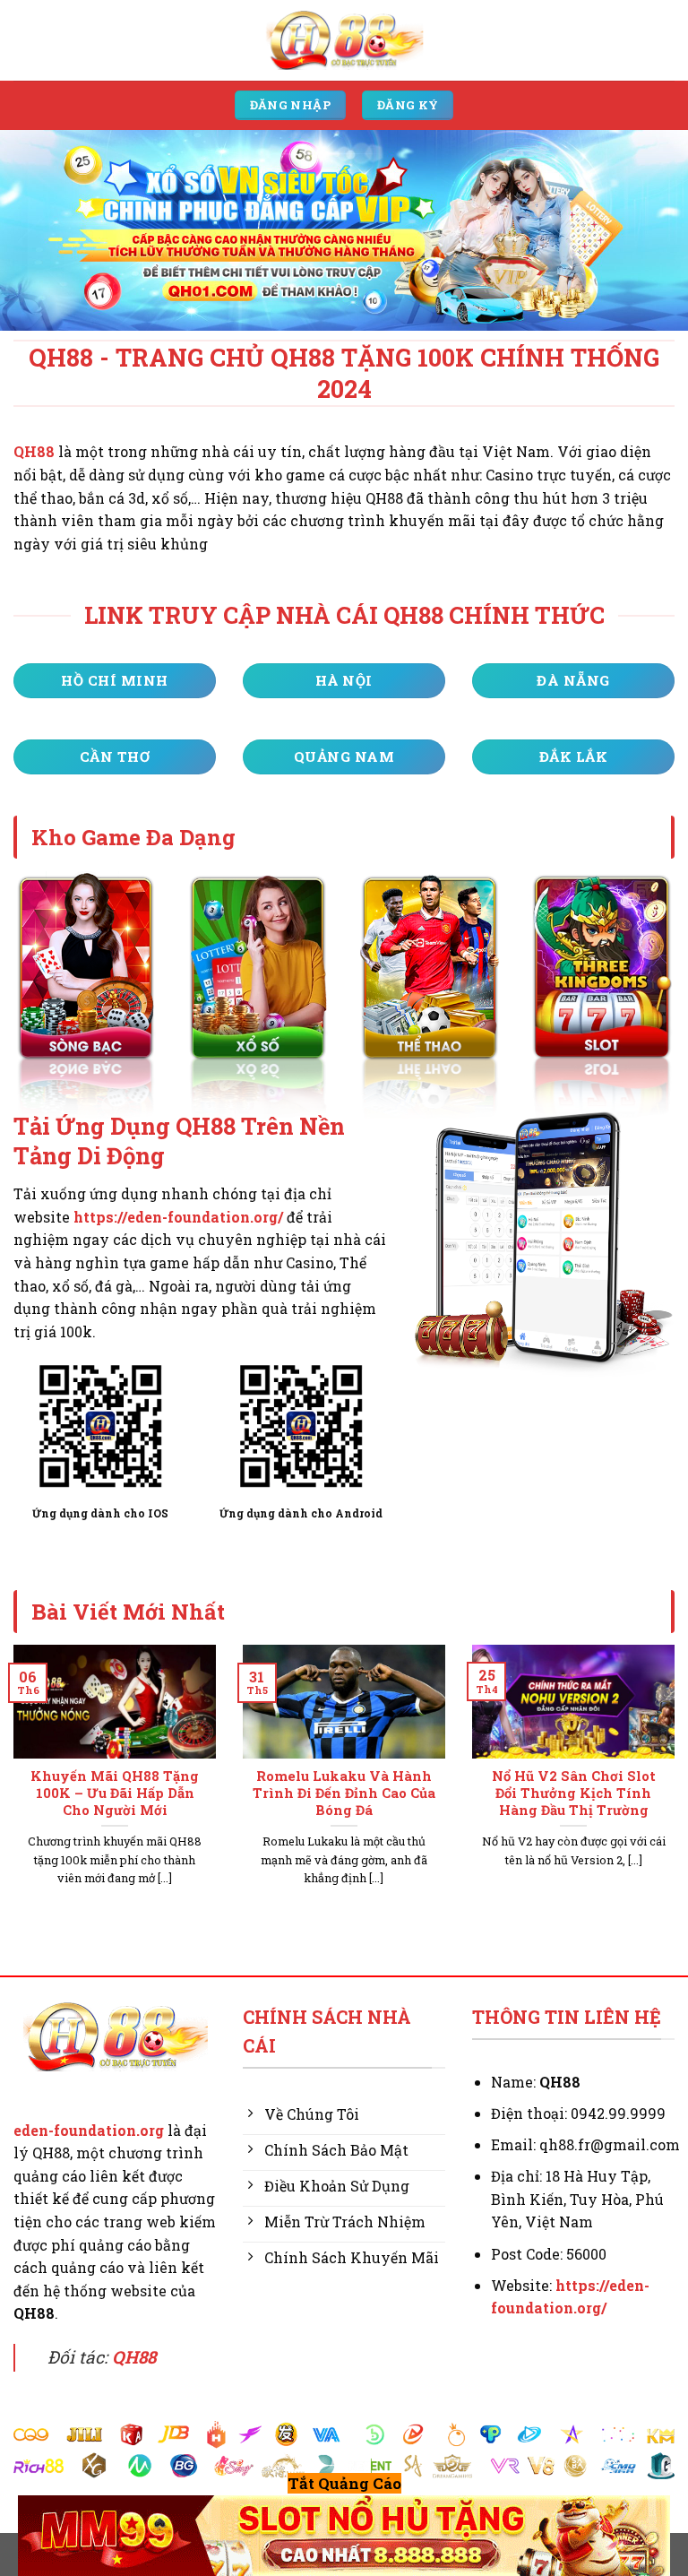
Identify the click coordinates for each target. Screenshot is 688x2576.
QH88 (34, 451)
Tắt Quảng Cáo (344, 2483)
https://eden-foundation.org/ (178, 1217)
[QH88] (344, 40)
